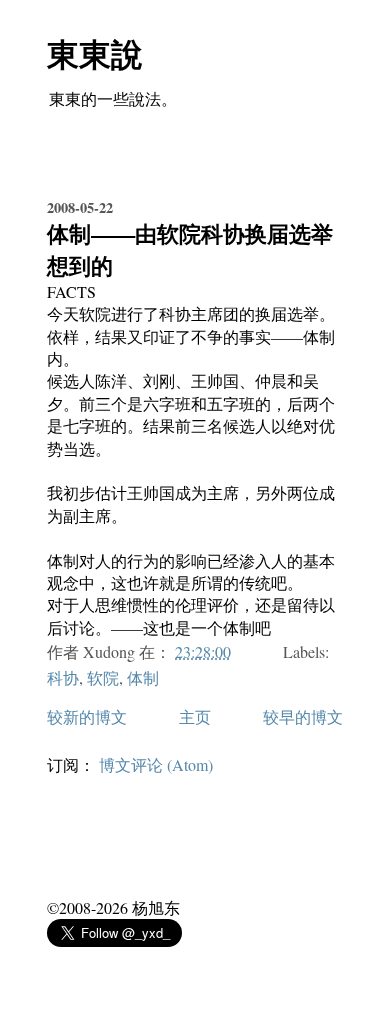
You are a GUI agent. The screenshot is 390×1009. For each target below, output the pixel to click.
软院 (103, 677)
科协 (63, 677)
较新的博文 (87, 716)
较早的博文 (303, 716)
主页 (195, 716)
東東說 (95, 53)
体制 (143, 677)
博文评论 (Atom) (156, 764)
